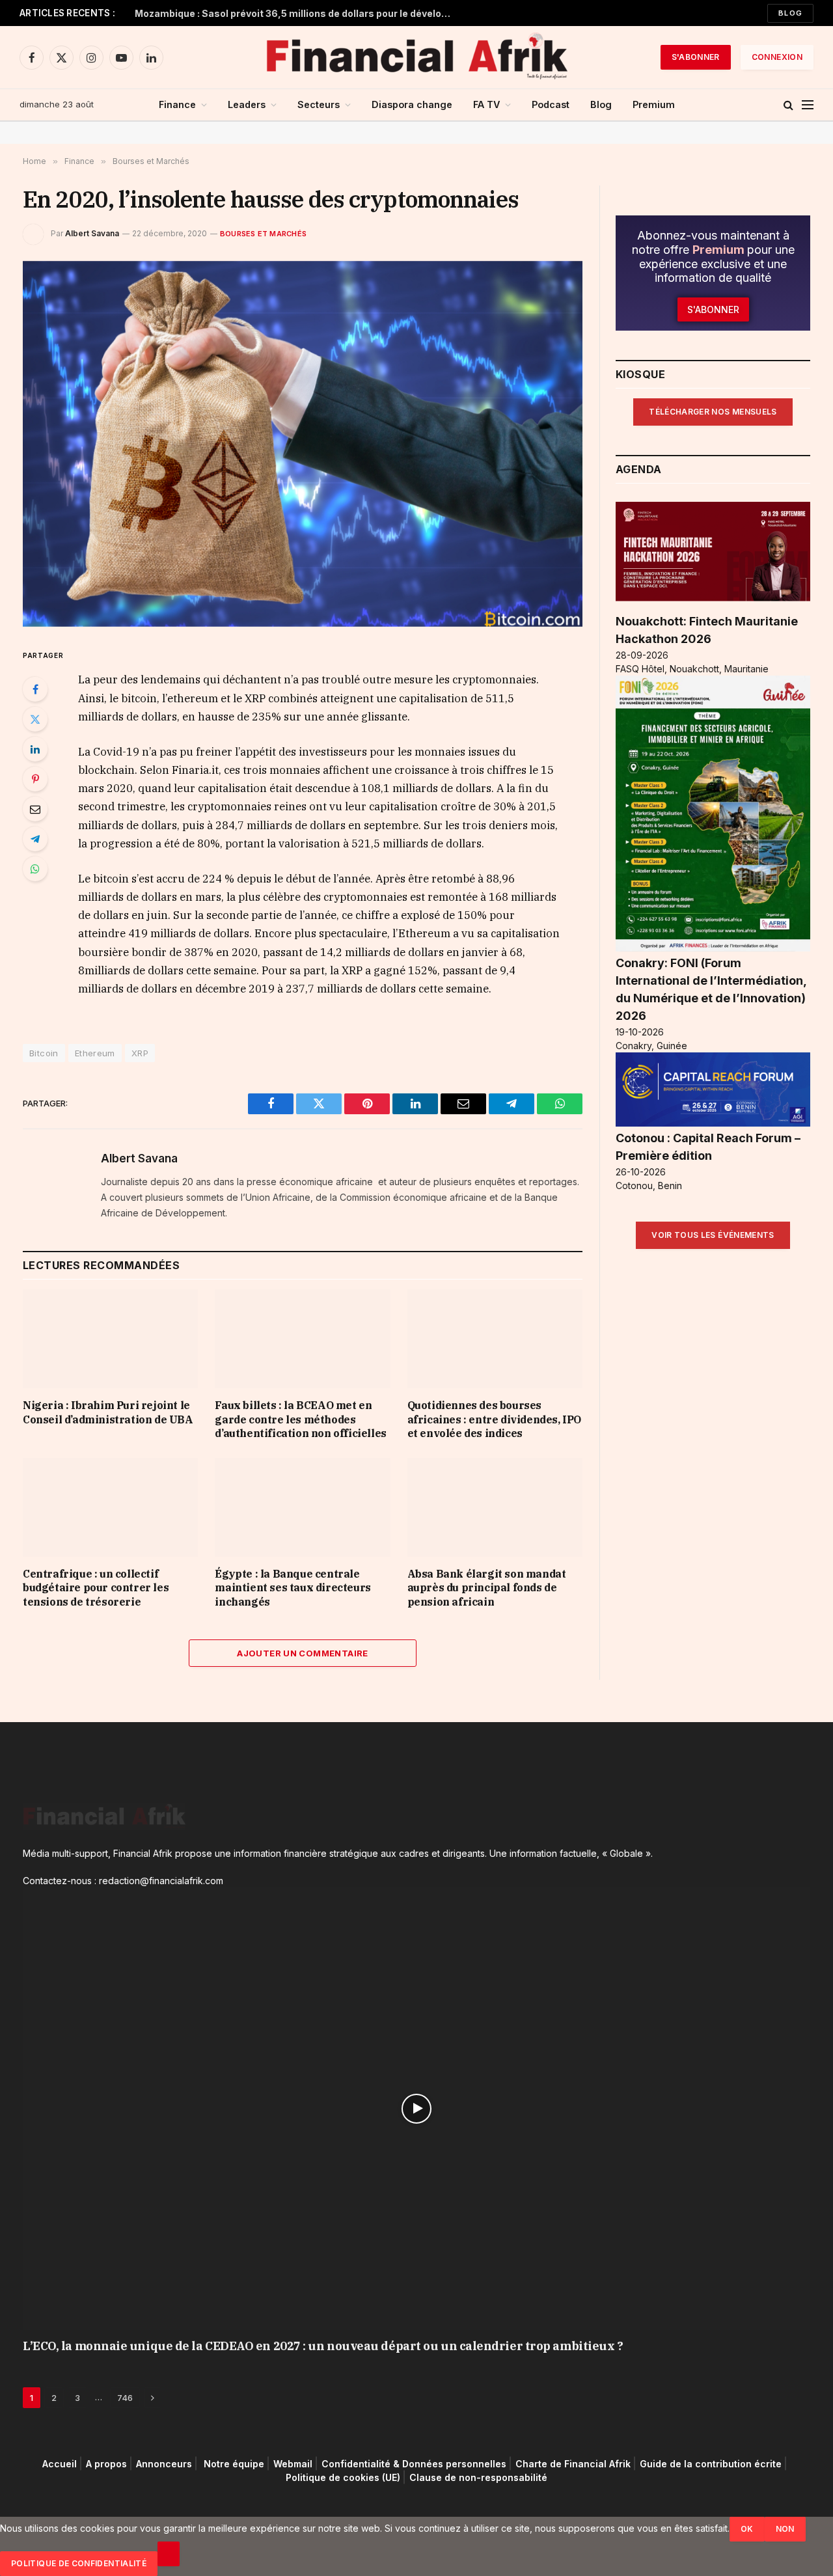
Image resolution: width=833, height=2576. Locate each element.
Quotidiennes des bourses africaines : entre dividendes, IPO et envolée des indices (494, 1419)
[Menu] (808, 105)
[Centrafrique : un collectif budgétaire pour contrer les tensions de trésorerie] (110, 1507)
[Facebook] (35, 689)
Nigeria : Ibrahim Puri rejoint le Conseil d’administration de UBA (108, 1412)
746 (125, 2398)
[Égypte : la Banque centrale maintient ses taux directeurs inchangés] (302, 1507)
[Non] (169, 2554)
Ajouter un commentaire (303, 1653)
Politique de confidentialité (79, 2563)
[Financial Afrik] (416, 57)
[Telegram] (35, 839)
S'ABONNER (696, 57)
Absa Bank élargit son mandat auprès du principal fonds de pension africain (487, 1588)
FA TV (486, 104)
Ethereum (95, 1053)
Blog (790, 13)
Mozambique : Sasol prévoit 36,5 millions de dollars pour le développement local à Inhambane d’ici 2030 (297, 13)
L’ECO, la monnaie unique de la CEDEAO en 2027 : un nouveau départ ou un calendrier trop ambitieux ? (323, 2346)
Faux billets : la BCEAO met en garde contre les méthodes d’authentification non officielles (300, 1419)
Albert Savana (92, 233)
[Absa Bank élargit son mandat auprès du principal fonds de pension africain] (495, 1507)
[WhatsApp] (35, 869)
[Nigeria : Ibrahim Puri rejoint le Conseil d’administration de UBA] (110, 1338)
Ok (747, 2529)
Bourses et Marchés (263, 234)
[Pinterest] (35, 779)
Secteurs (319, 104)
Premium (654, 104)
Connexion (777, 57)
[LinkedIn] (35, 749)
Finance (177, 104)
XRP (140, 1053)
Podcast (551, 104)
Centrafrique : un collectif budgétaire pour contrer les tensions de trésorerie (96, 1588)
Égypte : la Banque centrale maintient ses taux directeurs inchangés (293, 1588)
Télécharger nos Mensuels (713, 412)
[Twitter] (35, 719)
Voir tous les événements (713, 1235)
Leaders (247, 104)
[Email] (35, 809)
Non (785, 2529)
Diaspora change (412, 104)
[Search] (788, 105)
